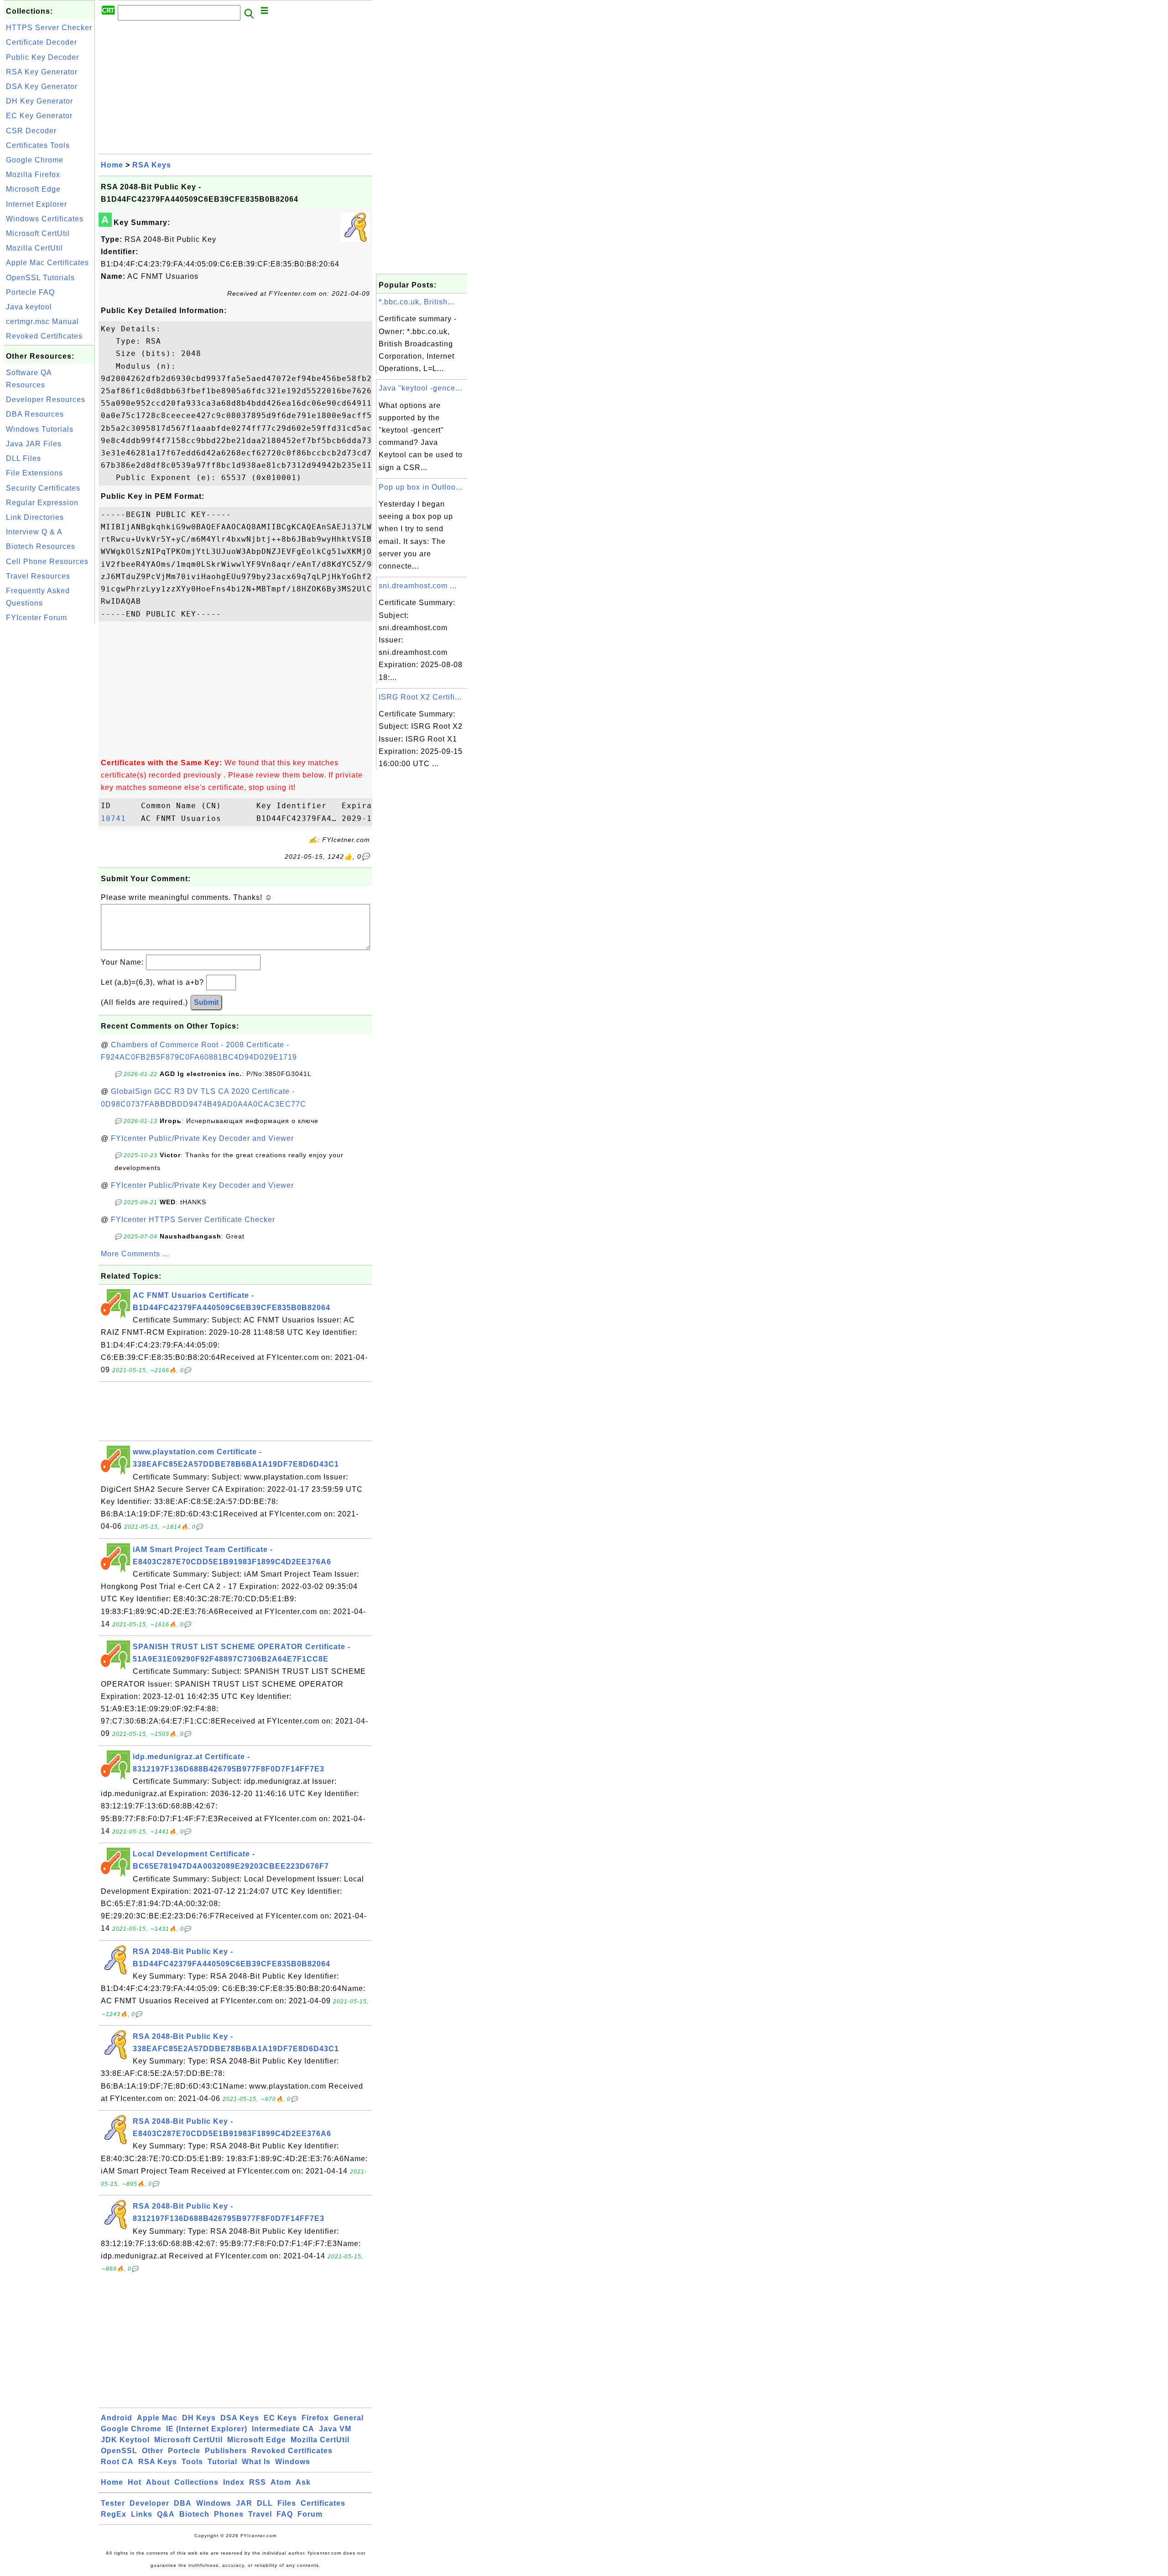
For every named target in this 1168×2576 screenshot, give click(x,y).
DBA (183, 2503)
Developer (149, 2503)
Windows (293, 2462)
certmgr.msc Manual (42, 321)
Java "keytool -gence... (420, 388)
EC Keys (280, 2418)
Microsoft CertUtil (38, 233)
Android (117, 2418)
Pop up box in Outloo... (421, 487)
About (158, 2482)
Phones (229, 2514)
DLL (265, 2503)
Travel (260, 2514)
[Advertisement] (49, 763)
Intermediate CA (283, 2429)
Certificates (323, 2503)
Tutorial (222, 2462)
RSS (258, 2482)
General (349, 2418)
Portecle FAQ (30, 292)
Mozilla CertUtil (34, 248)
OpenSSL (119, 2451)
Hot (135, 2482)
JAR (244, 2503)
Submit (206, 1002)
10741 (118, 818)
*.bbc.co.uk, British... (417, 302)
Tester (113, 2503)
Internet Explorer (36, 204)
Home (112, 165)
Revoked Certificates (44, 336)
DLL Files (23, 458)
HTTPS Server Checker (49, 28)
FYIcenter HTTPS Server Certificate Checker (193, 1220)
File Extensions (34, 473)
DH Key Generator (39, 101)
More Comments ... (135, 1254)
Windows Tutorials (40, 429)
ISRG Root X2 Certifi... (420, 697)
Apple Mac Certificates (47, 263)
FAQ (285, 2514)
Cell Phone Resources (47, 562)
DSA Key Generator (42, 86)
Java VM (335, 2429)
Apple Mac (157, 2418)
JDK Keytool (125, 2440)
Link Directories (35, 517)
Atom (281, 2482)
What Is (256, 2462)
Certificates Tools (38, 145)
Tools (192, 2462)
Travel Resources (38, 576)
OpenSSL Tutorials (40, 278)
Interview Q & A (34, 532)
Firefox (315, 2418)
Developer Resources (46, 400)
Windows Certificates (45, 219)
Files (287, 2503)
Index (234, 2482)
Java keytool (29, 307)
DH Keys (199, 2418)
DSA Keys (240, 2418)
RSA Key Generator (42, 72)
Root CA (117, 2462)
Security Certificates (43, 488)
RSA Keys (152, 165)
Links (142, 2514)
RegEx (114, 2514)
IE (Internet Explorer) (207, 2429)
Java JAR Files (34, 444)
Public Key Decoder (42, 57)
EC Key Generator (39, 116)
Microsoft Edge (33, 189)
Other (153, 2451)
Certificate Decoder (42, 42)
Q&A (166, 2514)
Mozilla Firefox (33, 175)
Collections (196, 2482)
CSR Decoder (31, 131)
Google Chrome (35, 160)
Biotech (194, 2514)
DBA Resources (35, 414)
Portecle (184, 2451)
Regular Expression (42, 503)
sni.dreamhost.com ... (418, 586)
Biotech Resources (41, 546)
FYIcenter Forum (36, 618)
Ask (303, 2482)
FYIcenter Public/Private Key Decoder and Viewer (202, 1138)
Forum (310, 2514)
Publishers (226, 2451)
